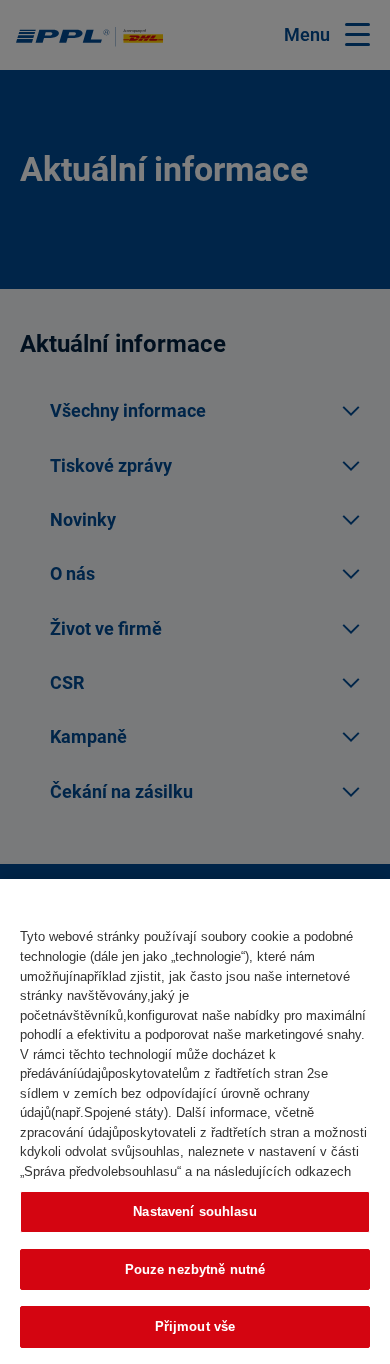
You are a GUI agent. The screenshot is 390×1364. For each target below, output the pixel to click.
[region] (195, 1121)
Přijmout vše (195, 1326)
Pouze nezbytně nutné (195, 1269)
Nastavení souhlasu (194, 1211)
